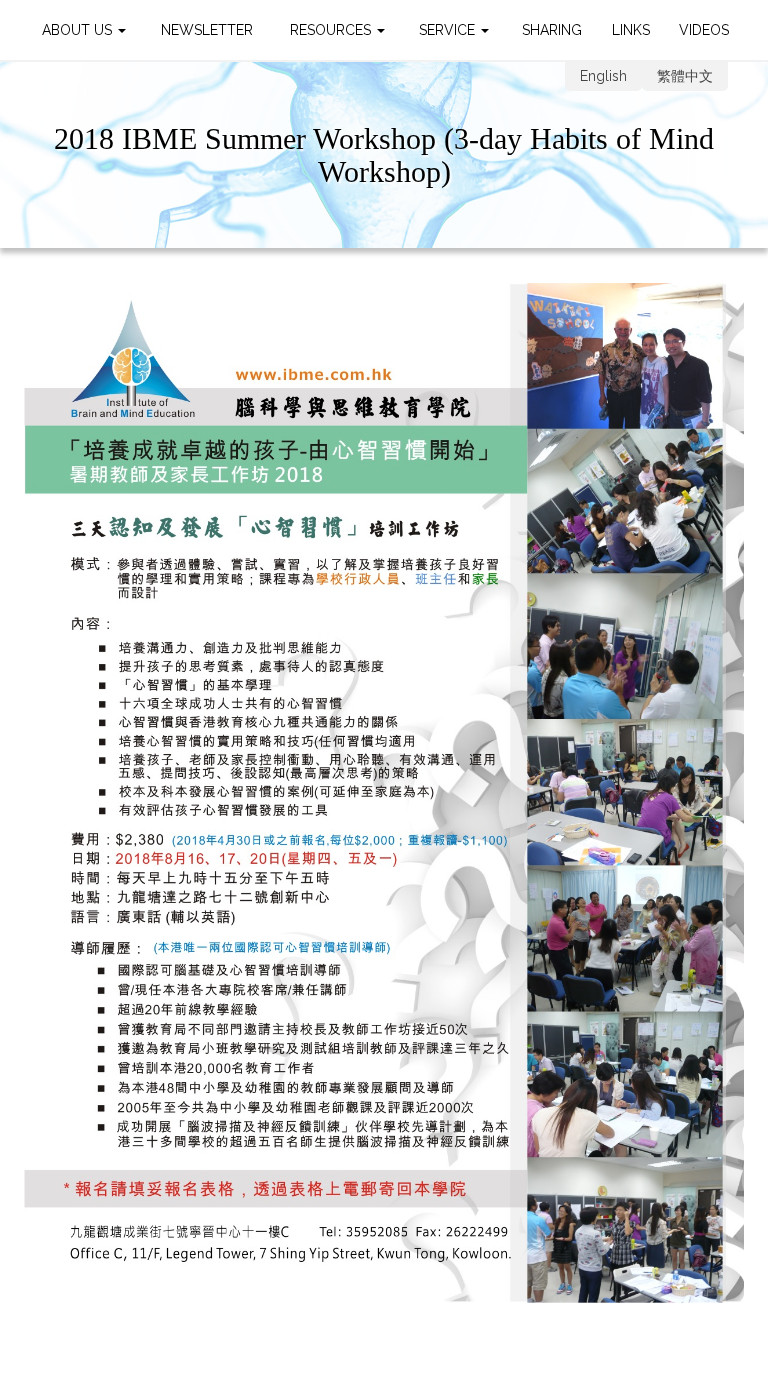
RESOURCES (332, 30)
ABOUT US (79, 30)
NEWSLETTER (207, 30)
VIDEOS (704, 30)
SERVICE (449, 30)
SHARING (552, 30)
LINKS (631, 30)
